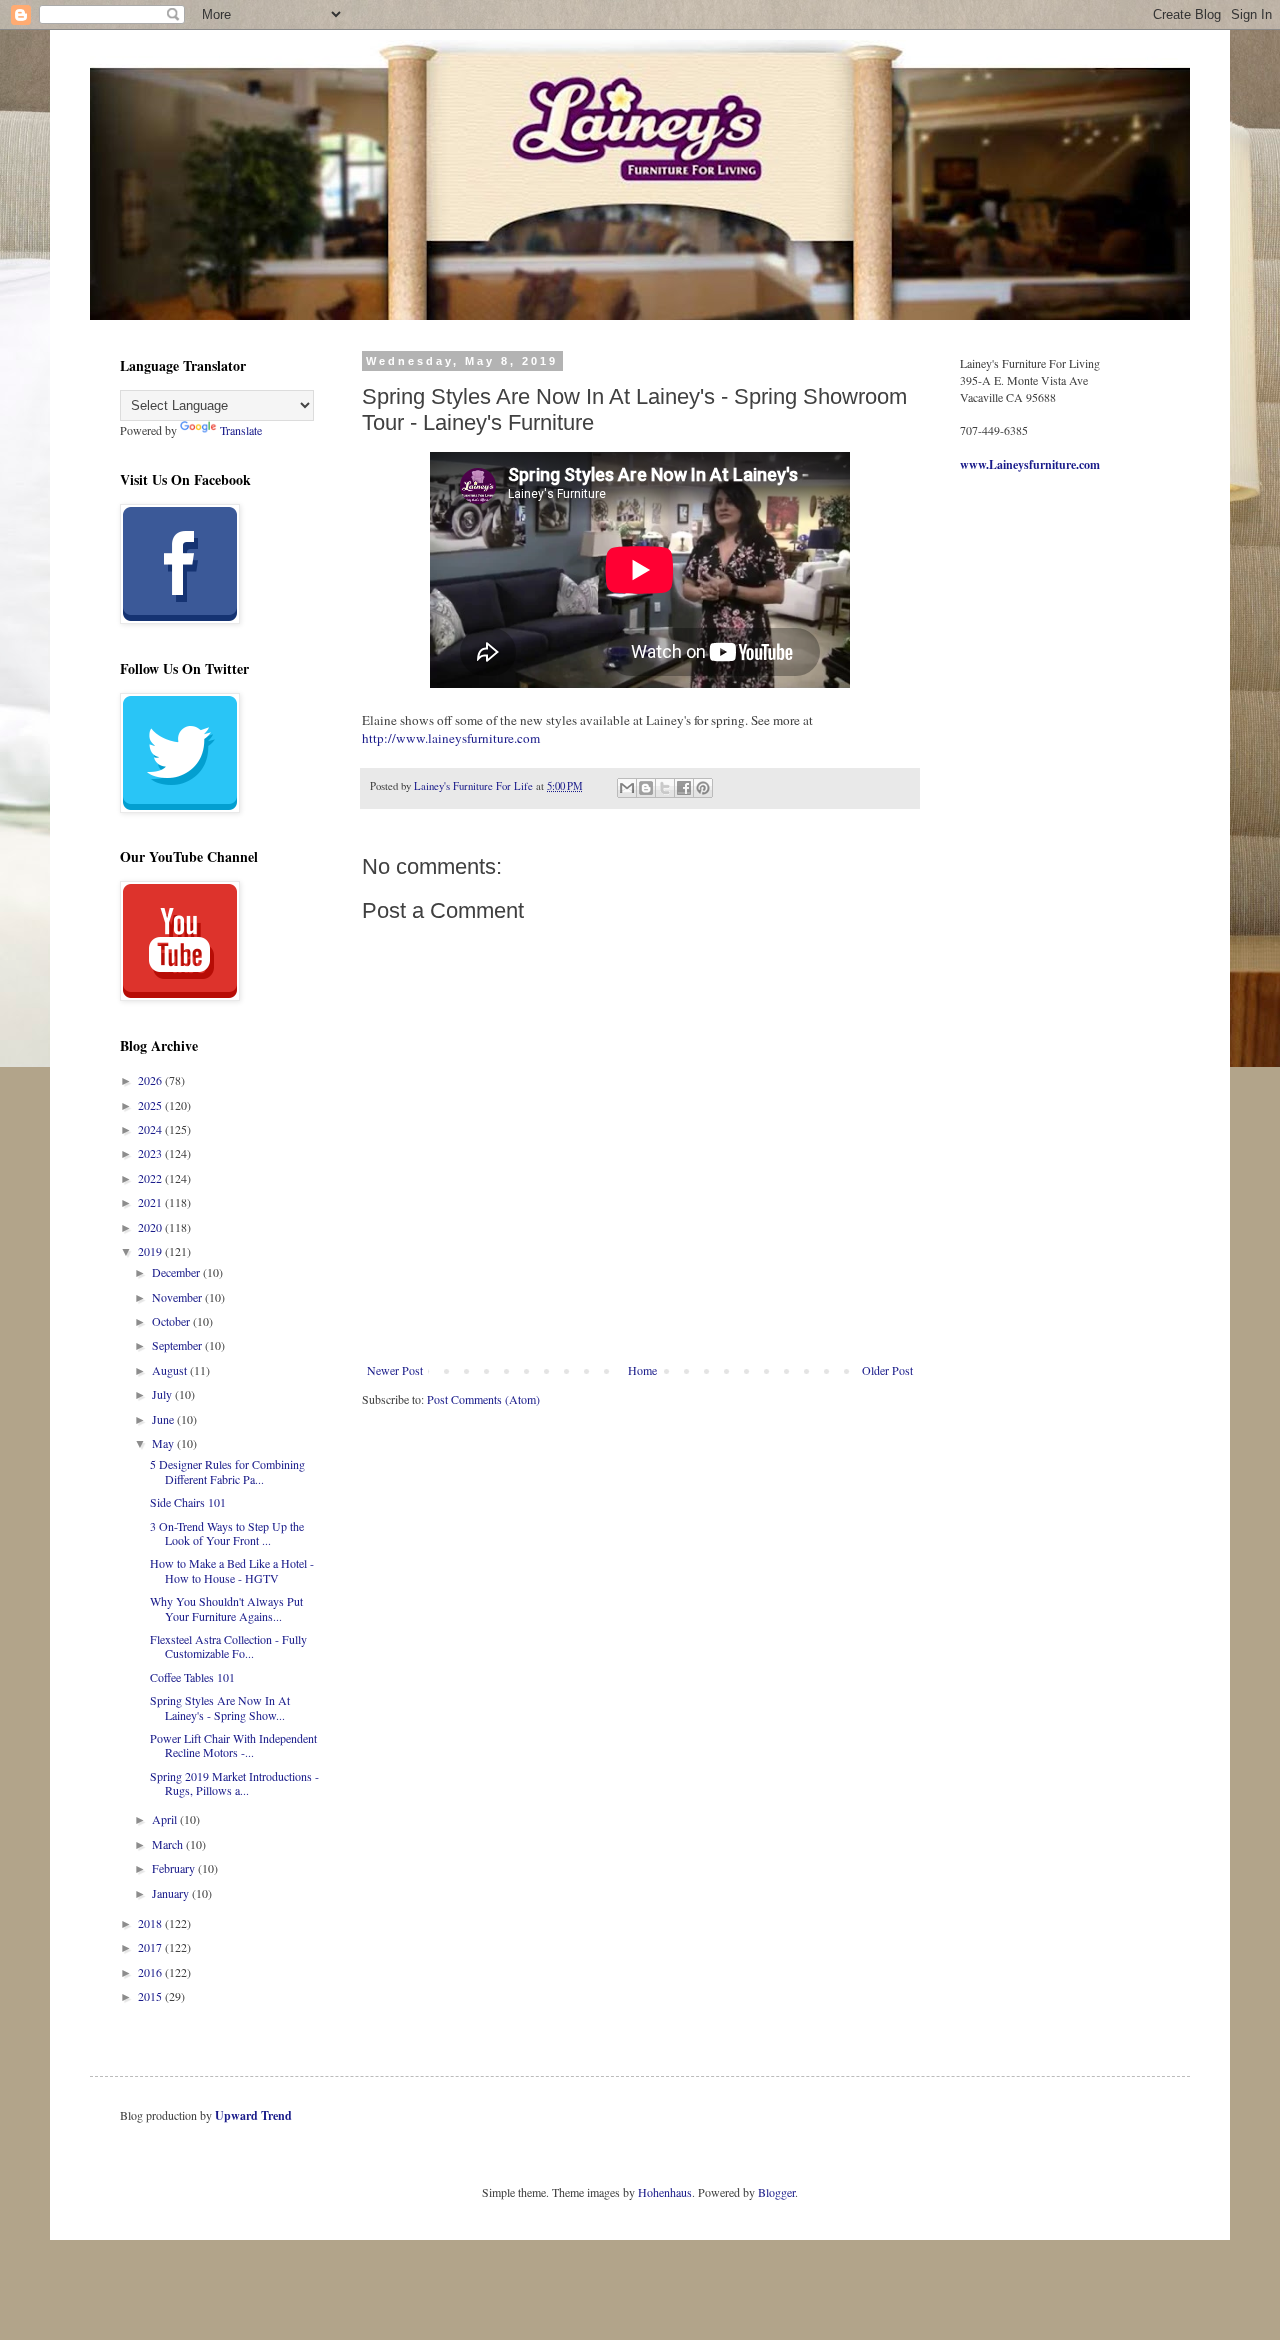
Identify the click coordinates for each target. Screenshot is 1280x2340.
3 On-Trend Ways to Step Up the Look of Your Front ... (227, 1533)
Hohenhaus (665, 2192)
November (178, 1297)
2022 (151, 1178)
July (163, 1394)
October (172, 1321)
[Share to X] (665, 788)
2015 (151, 1996)
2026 (151, 1080)
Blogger (776, 2192)
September (178, 1345)
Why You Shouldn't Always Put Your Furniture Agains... (226, 1608)
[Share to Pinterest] (703, 788)
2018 (151, 1923)
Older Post (887, 1370)
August (171, 1370)
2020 (151, 1227)
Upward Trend (253, 2115)
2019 (151, 1251)
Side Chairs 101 (188, 1502)
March (169, 1844)
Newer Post (395, 1370)
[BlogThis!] (646, 788)
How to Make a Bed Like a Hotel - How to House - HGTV (232, 1570)
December (177, 1272)
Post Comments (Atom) (483, 1399)
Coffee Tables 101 (192, 1677)
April (166, 1819)
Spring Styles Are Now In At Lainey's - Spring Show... (220, 1707)
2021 (151, 1202)
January (172, 1893)
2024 (151, 1129)
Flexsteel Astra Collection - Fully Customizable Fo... (228, 1646)
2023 (151, 1153)
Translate (241, 430)
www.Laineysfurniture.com (1030, 464)
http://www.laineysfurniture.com (451, 738)
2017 (151, 1947)
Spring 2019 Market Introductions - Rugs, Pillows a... (234, 1783)
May (164, 1443)
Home (642, 1370)
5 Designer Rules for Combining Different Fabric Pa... (227, 1471)
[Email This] (627, 788)
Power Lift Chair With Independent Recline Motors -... (233, 1745)
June (164, 1419)
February (175, 1868)
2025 (151, 1105)
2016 (151, 1972)
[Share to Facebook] (684, 788)
